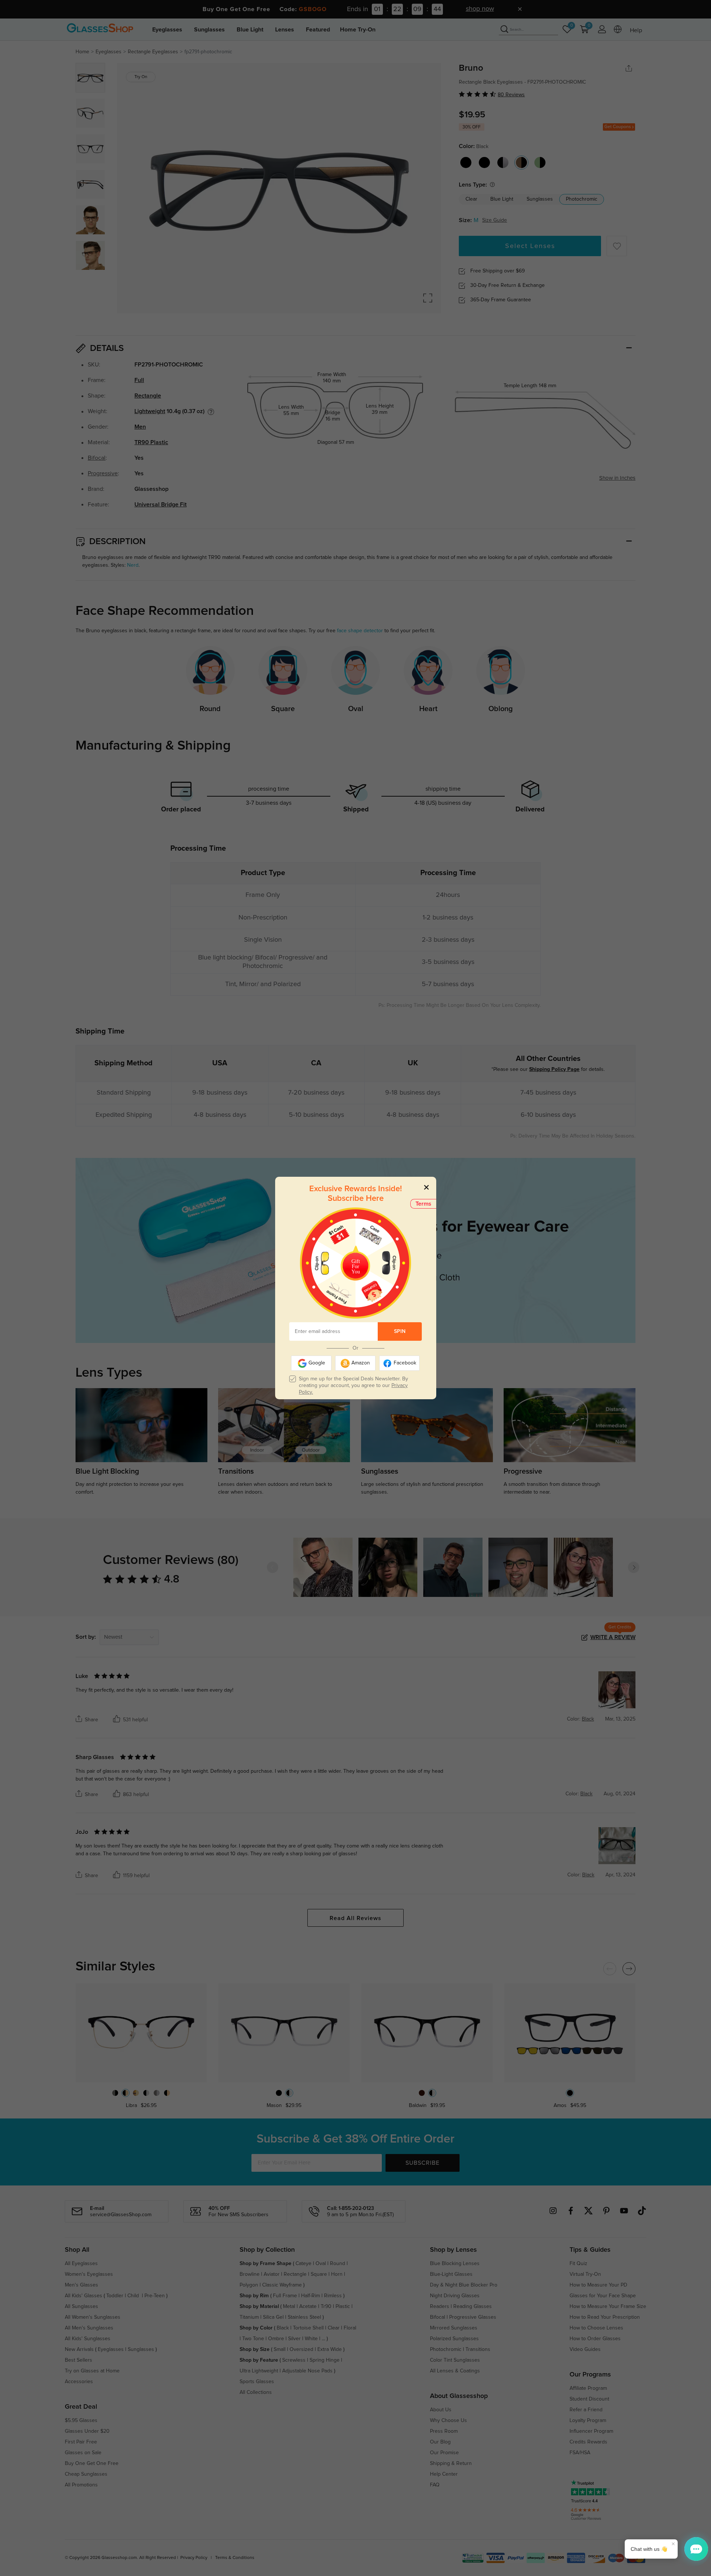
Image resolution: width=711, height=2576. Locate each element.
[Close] (426, 1187)
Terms (423, 1204)
